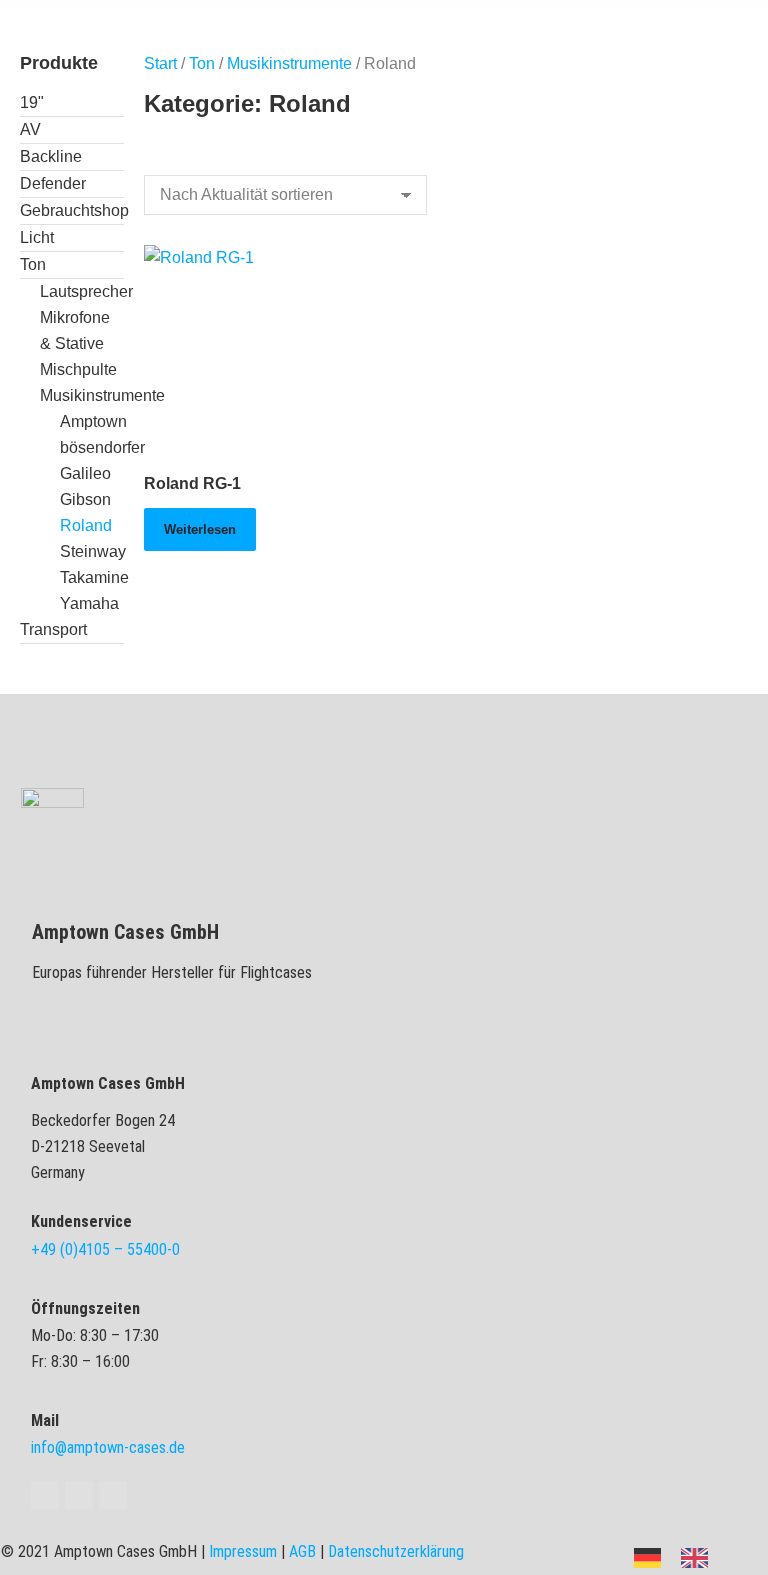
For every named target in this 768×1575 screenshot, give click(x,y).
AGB (302, 1551)
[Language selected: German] (681, 1556)
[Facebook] (45, 1495)
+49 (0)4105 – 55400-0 (105, 1249)
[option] (699, 1558)
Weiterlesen (200, 529)
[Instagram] (113, 1495)
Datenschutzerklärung (396, 1551)
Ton (202, 63)
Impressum (243, 1551)
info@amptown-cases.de (108, 1447)
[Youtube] (79, 1495)
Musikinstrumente (289, 63)
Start (160, 63)
